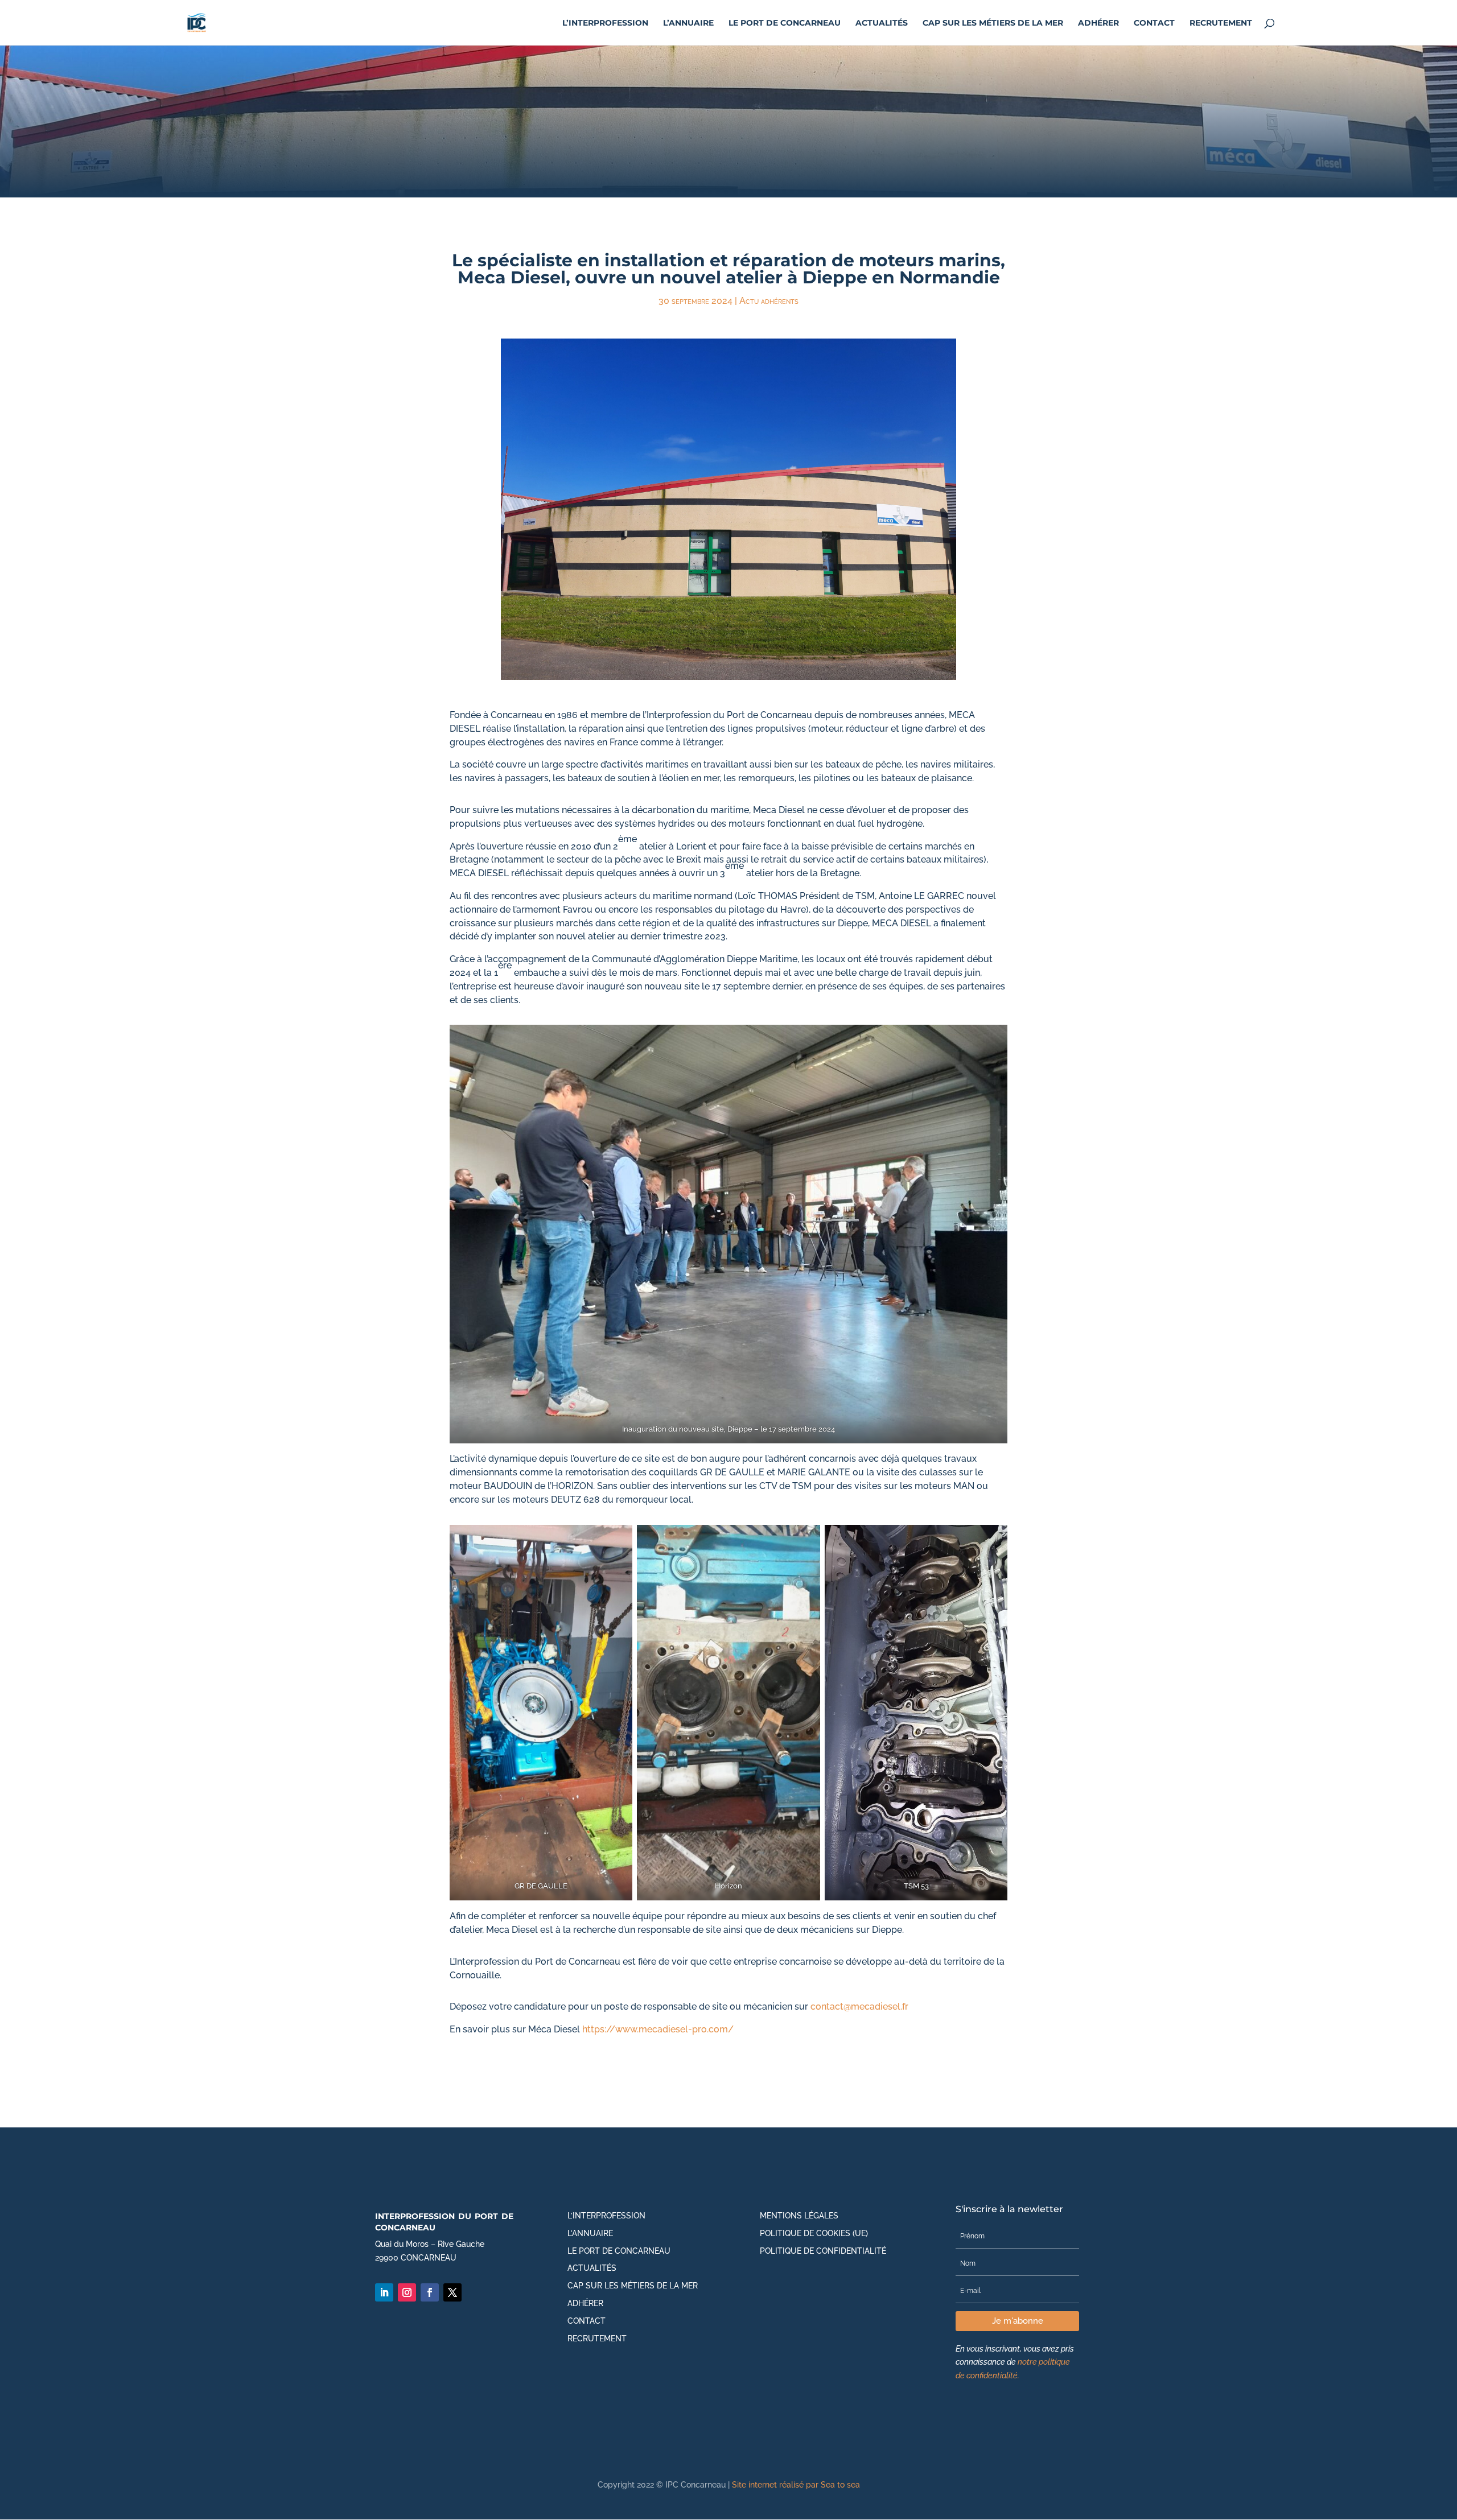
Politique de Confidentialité (823, 2251)
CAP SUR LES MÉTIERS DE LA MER (993, 23)
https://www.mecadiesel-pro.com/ (658, 2029)
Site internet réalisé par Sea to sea (796, 2485)
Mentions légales (799, 2216)
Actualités (882, 23)
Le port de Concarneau (785, 23)
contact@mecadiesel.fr (859, 2006)
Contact (1154, 23)
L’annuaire (688, 23)
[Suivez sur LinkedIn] (384, 2292)
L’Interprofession (605, 23)
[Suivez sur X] (452, 2292)
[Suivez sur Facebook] (430, 2292)
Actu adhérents (769, 301)
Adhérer (1098, 23)
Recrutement (1221, 23)
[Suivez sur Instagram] (407, 2292)
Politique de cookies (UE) (814, 2233)
